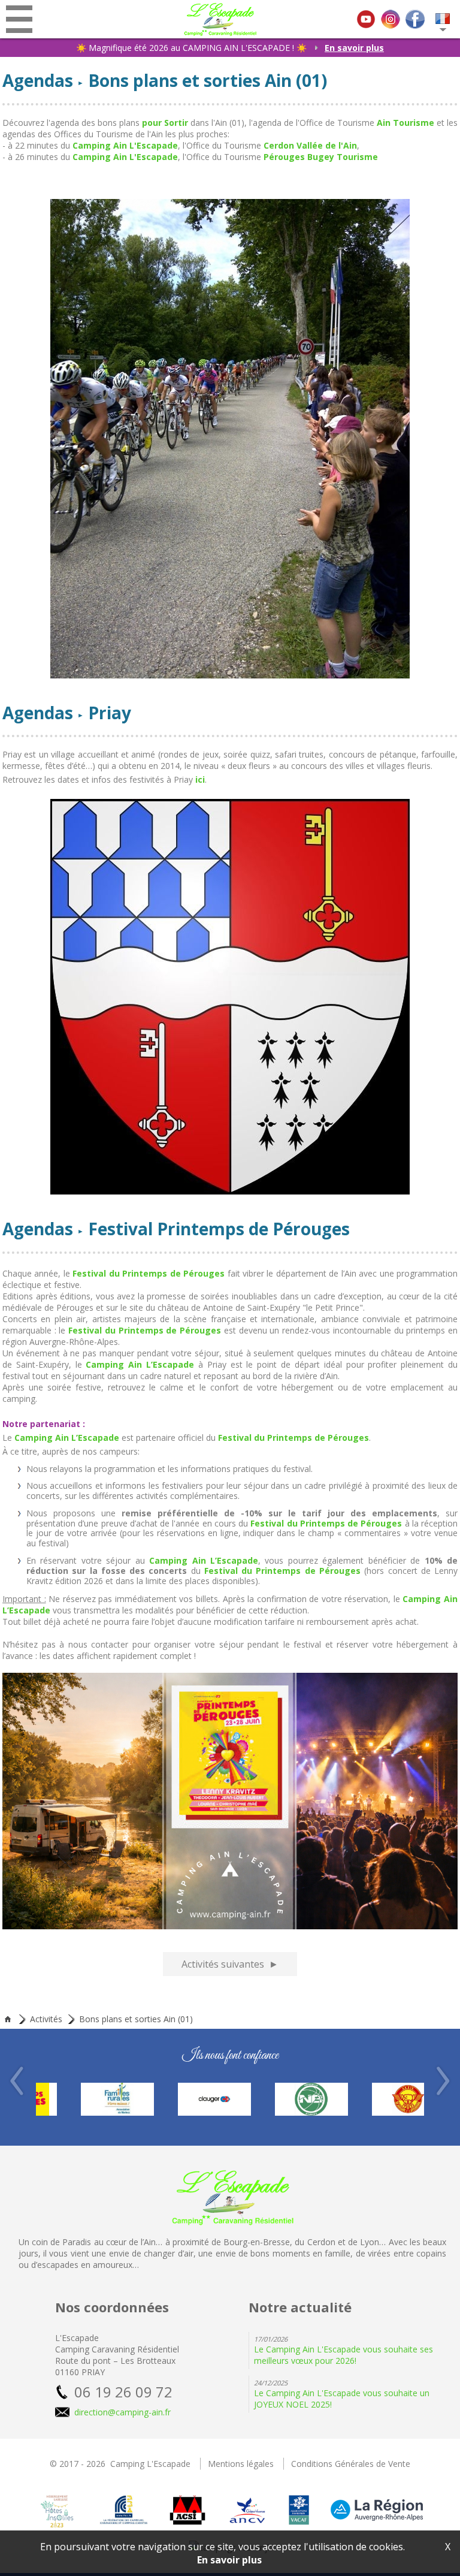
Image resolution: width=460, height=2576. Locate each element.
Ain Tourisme (405, 123)
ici (200, 779)
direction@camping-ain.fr (122, 2412)
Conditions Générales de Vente (351, 2464)
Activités (46, 2019)
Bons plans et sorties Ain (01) (136, 2019)
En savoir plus (354, 48)
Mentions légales (241, 2464)
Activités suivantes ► (230, 1964)
